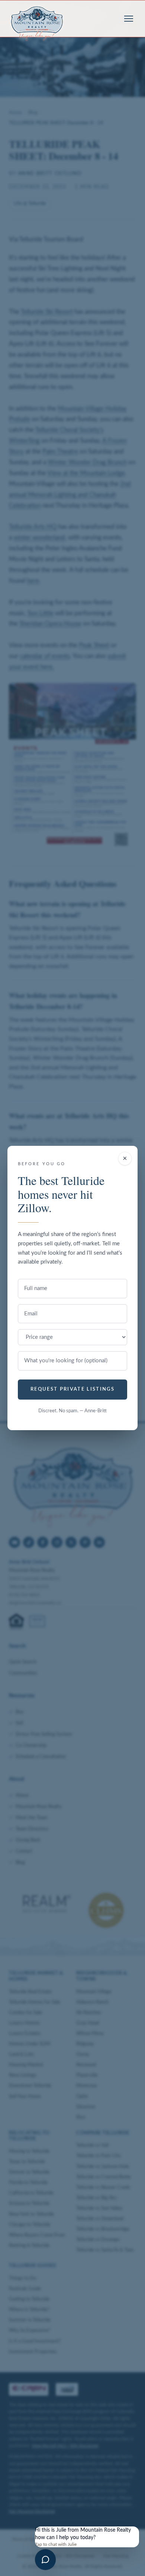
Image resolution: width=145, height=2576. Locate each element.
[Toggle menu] (129, 19)
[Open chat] (45, 2560)
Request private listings (72, 1389)
